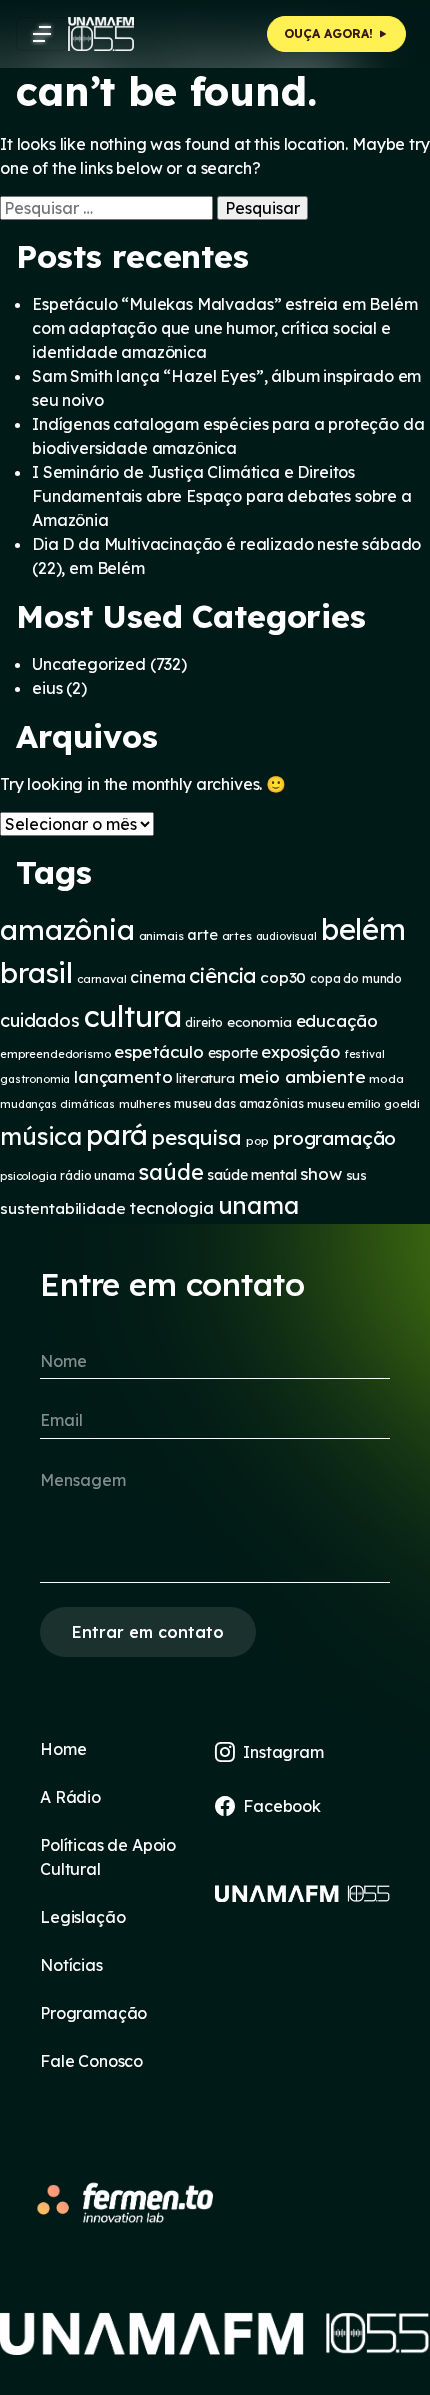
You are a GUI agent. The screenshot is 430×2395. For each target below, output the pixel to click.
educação (337, 1020)
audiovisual (286, 936)
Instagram (283, 1752)
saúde (170, 1171)
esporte (233, 1052)
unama (258, 1205)
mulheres (145, 1104)
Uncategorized (89, 664)
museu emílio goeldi (363, 1103)
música (41, 1136)
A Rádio (70, 1797)
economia (259, 1022)
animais (161, 935)
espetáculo (158, 1051)
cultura (133, 1016)
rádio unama (97, 1175)
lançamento (123, 1076)
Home (63, 1749)
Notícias (71, 1965)
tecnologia (171, 1208)
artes (237, 936)
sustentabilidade (62, 1208)
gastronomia (35, 1079)
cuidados (40, 1020)
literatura (205, 1078)
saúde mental (251, 1175)
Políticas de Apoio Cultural (108, 1857)
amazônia (67, 929)
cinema (157, 977)
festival (364, 1054)
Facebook (282, 1806)
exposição (300, 1052)
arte (202, 934)
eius (47, 688)
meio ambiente (302, 1076)
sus (357, 1175)
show (320, 1173)
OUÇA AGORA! (330, 33)
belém (363, 929)
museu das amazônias (238, 1103)
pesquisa (197, 1137)
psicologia (28, 1176)
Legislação (82, 1917)
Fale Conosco (91, 2061)
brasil (36, 972)
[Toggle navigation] (42, 34)
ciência (222, 975)
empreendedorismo (55, 1054)
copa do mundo (356, 978)
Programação (93, 2013)
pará (117, 1134)
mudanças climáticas (57, 1104)
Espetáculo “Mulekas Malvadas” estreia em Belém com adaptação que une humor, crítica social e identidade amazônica (225, 328)
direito (204, 1022)
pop (258, 1140)
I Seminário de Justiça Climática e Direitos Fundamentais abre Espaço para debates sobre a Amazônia (222, 496)
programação (334, 1138)
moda (386, 1078)
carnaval (102, 979)
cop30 (283, 977)
